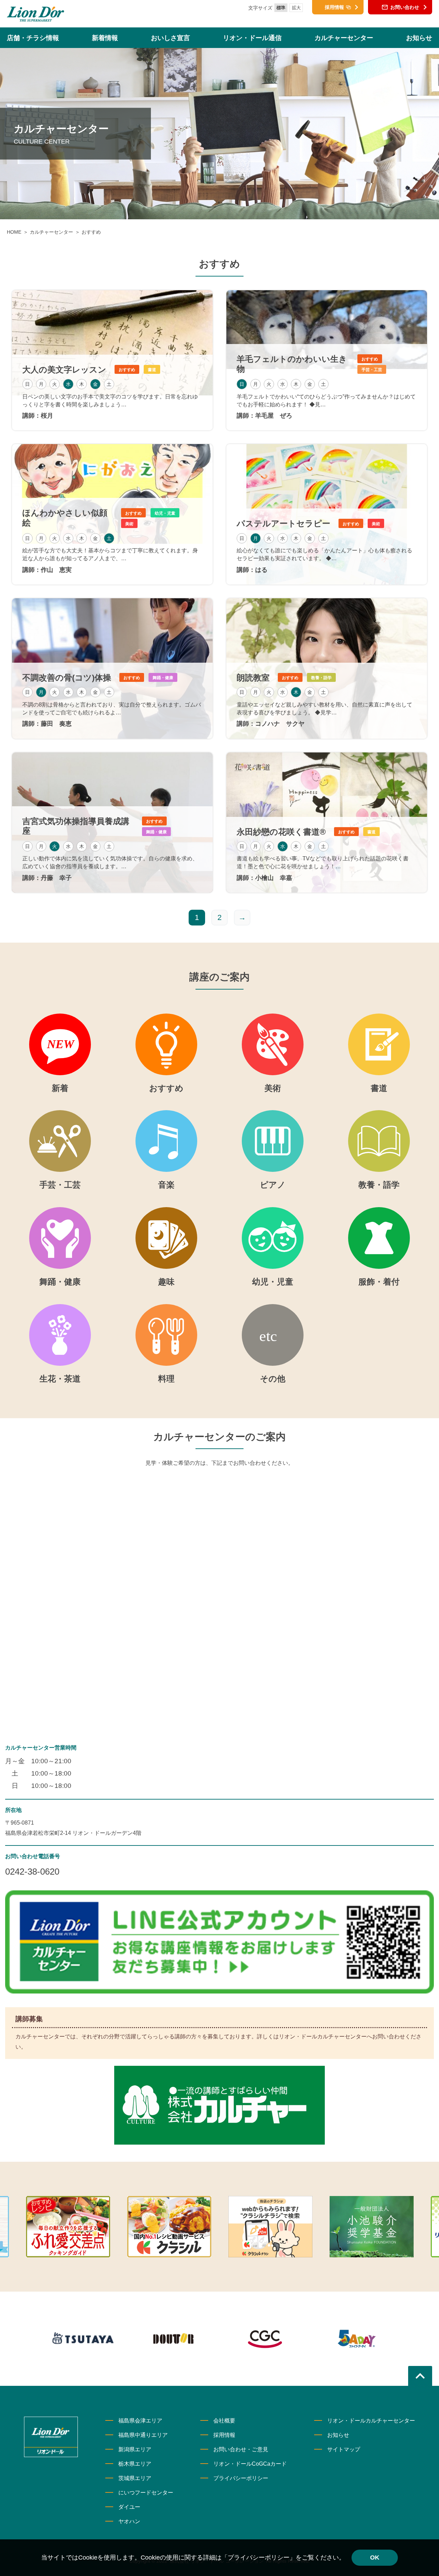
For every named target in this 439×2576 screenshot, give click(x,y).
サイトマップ (344, 2449)
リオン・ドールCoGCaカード (250, 2464)
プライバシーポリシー (241, 2478)
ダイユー (129, 2507)
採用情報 (224, 2435)
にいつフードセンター (146, 2493)
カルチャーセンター (51, 232)
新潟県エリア (135, 2449)
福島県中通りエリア (143, 2435)
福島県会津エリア (140, 2421)
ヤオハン (129, 2521)
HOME (14, 232)
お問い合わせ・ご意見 (241, 2449)
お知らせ (338, 2435)
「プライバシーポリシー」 (259, 2557)
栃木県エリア (135, 2464)
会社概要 (224, 2421)
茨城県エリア (135, 2478)
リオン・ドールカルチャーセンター (371, 2421)
